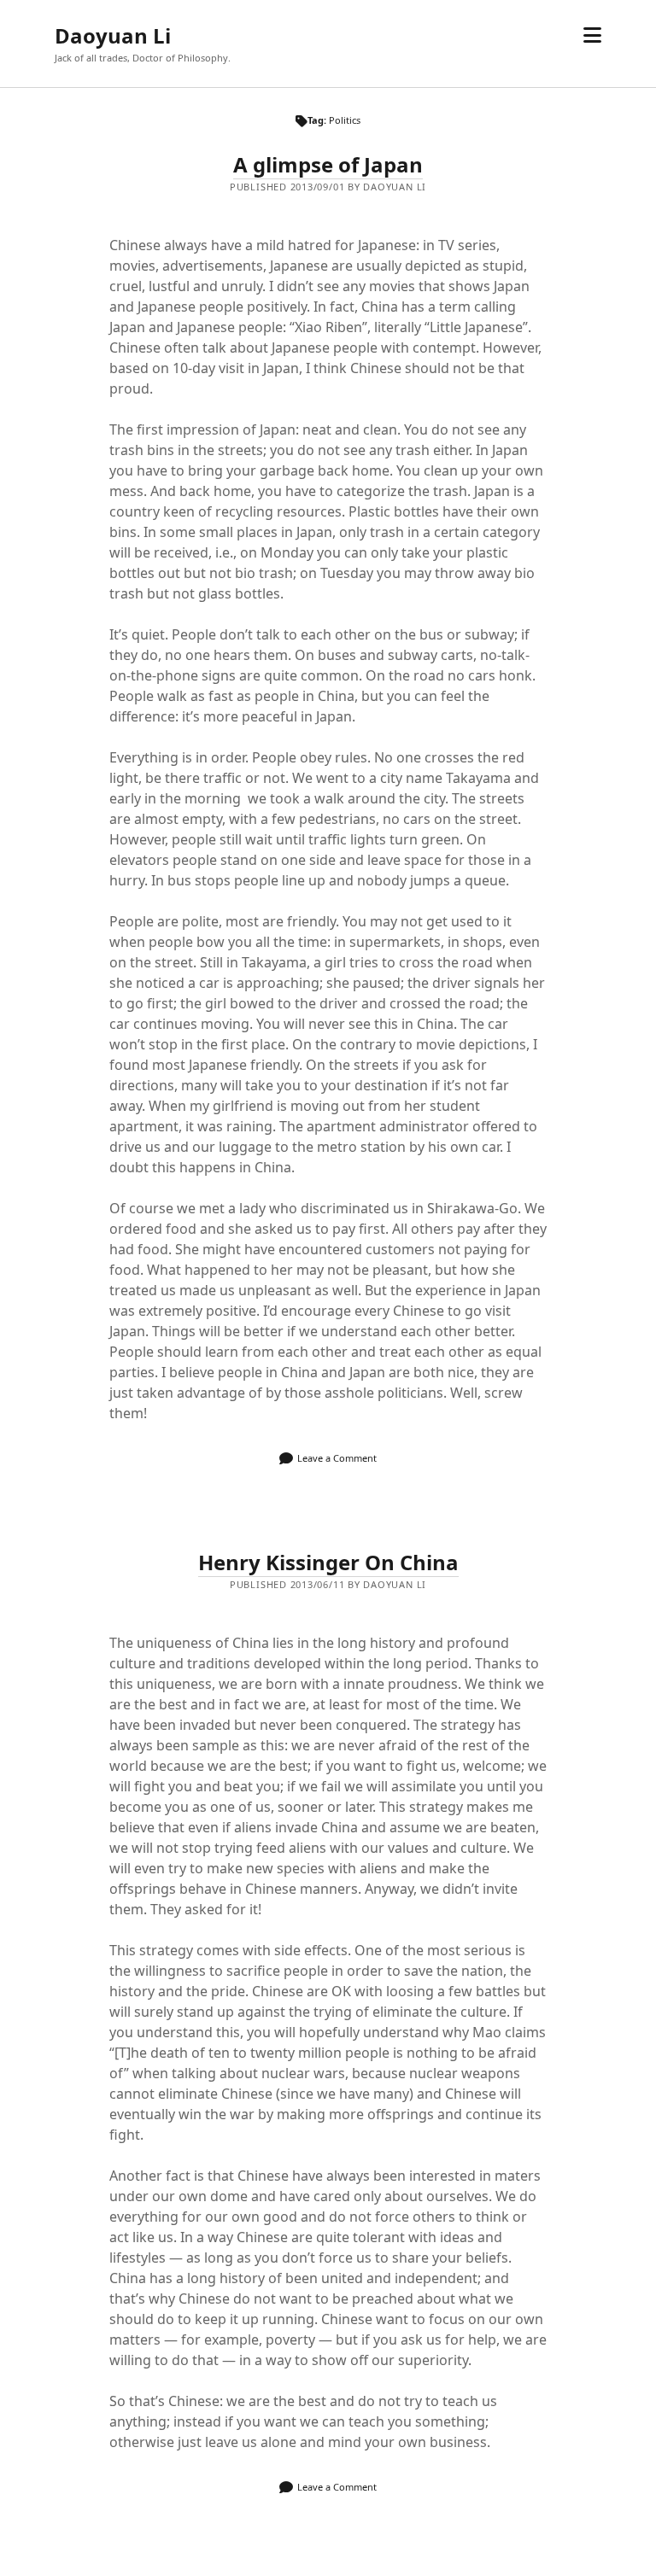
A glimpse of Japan (328, 164)
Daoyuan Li (113, 35)
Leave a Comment (337, 1458)
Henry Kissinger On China (328, 1562)
